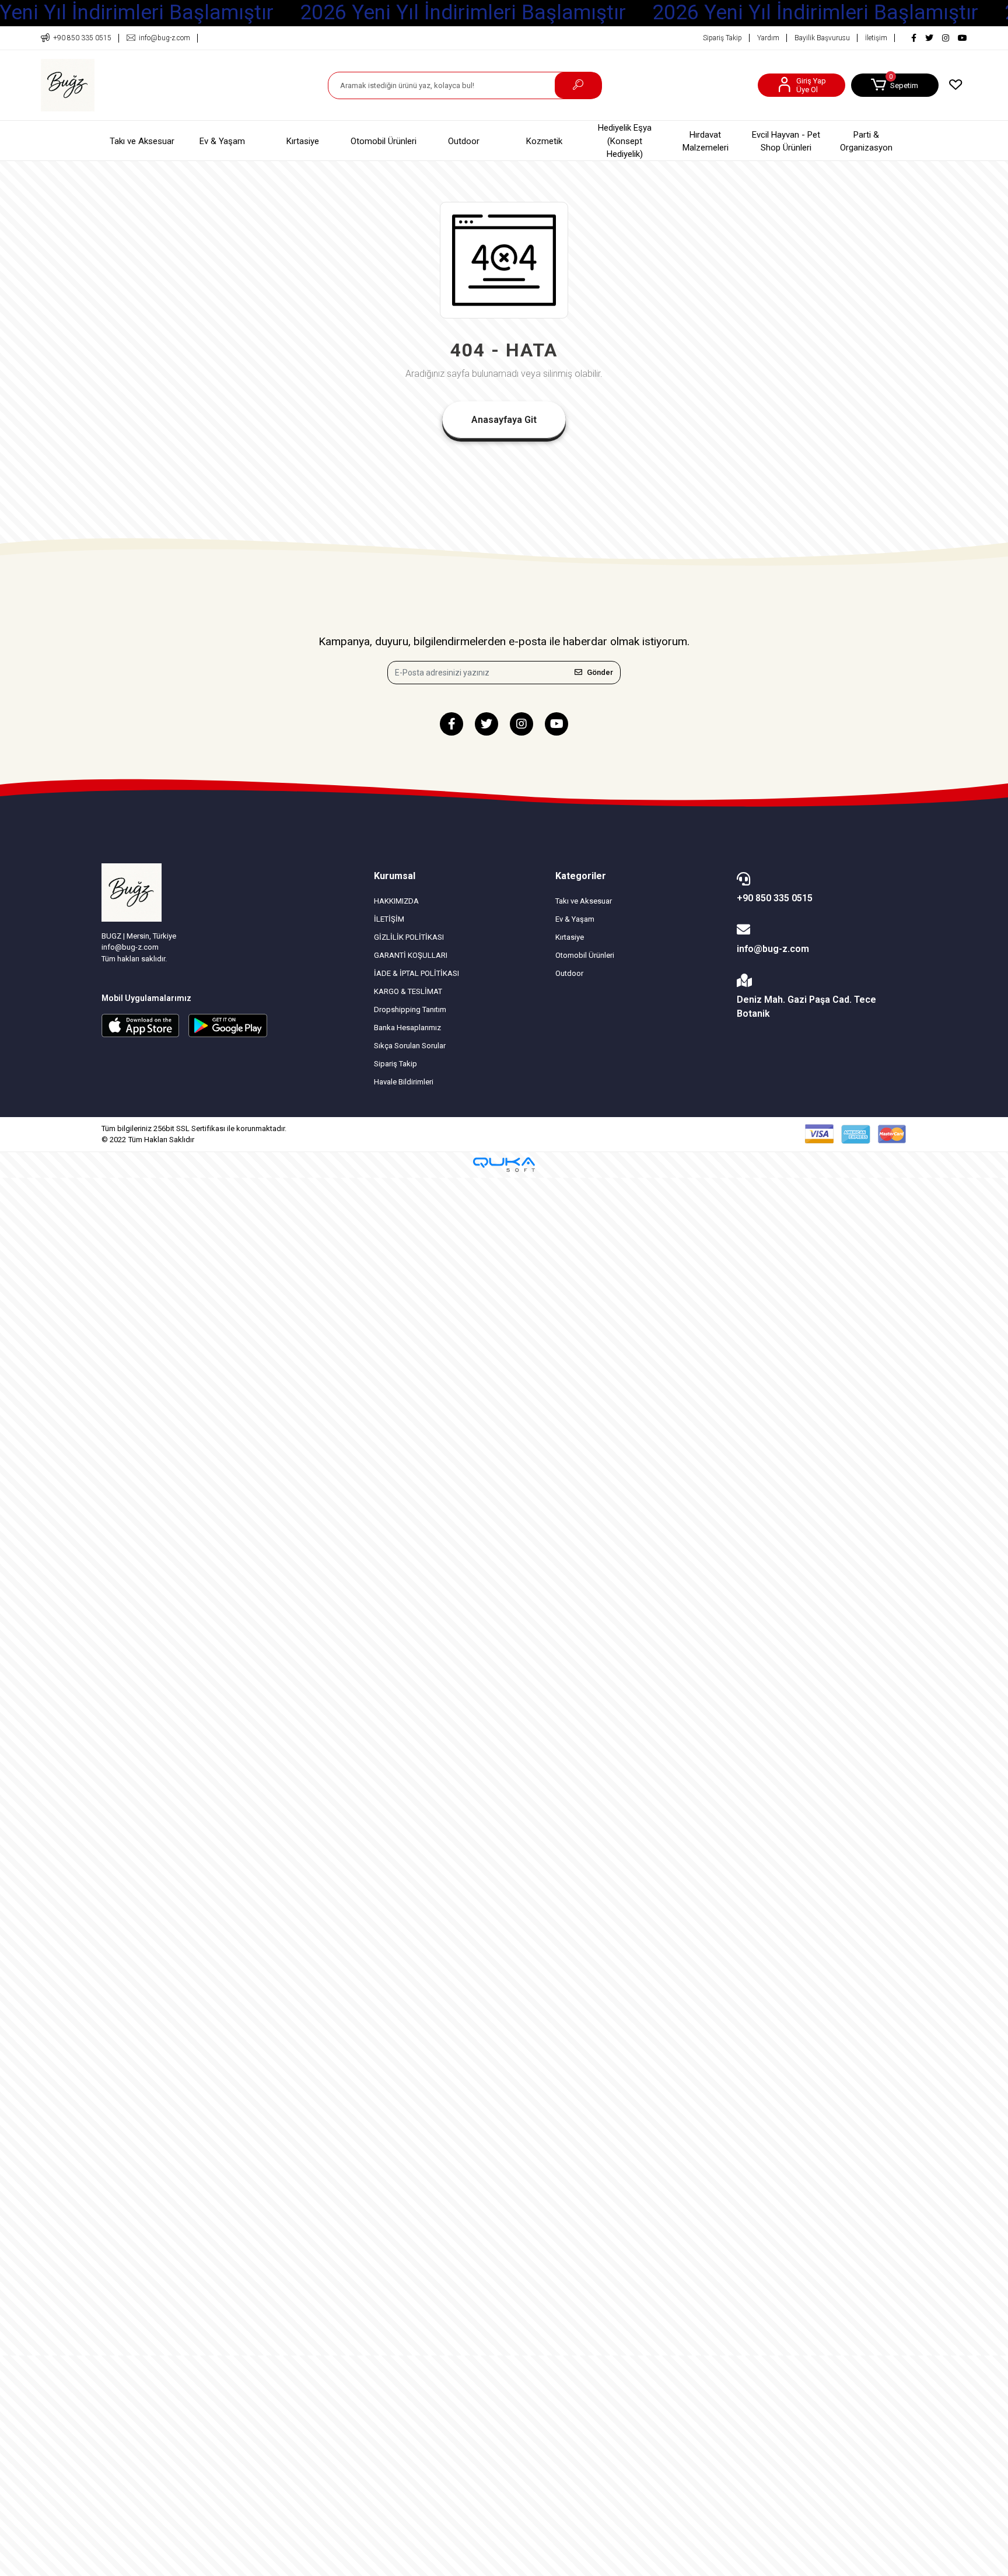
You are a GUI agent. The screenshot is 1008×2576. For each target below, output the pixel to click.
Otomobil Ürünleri (384, 141)
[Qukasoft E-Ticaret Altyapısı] (504, 1165)
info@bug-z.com (773, 949)
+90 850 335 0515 (775, 898)
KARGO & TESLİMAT (408, 991)
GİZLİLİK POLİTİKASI (409, 937)
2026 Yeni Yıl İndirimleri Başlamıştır (463, 13)
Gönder (600, 672)
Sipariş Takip (722, 38)
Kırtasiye (303, 141)
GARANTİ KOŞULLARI (411, 955)
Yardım (768, 38)
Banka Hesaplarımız (407, 1028)
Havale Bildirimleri (404, 1082)
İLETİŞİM (389, 919)
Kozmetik (544, 141)
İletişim (876, 38)
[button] (895, 85)
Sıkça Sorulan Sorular (410, 1046)
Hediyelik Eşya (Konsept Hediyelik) (625, 141)
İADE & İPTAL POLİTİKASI (416, 973)
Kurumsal (395, 876)
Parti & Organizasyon (866, 141)
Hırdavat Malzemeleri (706, 141)
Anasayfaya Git (504, 420)
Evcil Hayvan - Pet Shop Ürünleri (786, 141)
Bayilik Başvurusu (822, 38)
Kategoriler (581, 876)
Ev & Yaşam (222, 141)
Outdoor (464, 141)
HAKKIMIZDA (396, 901)
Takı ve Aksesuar (142, 141)
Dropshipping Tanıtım (410, 1009)
